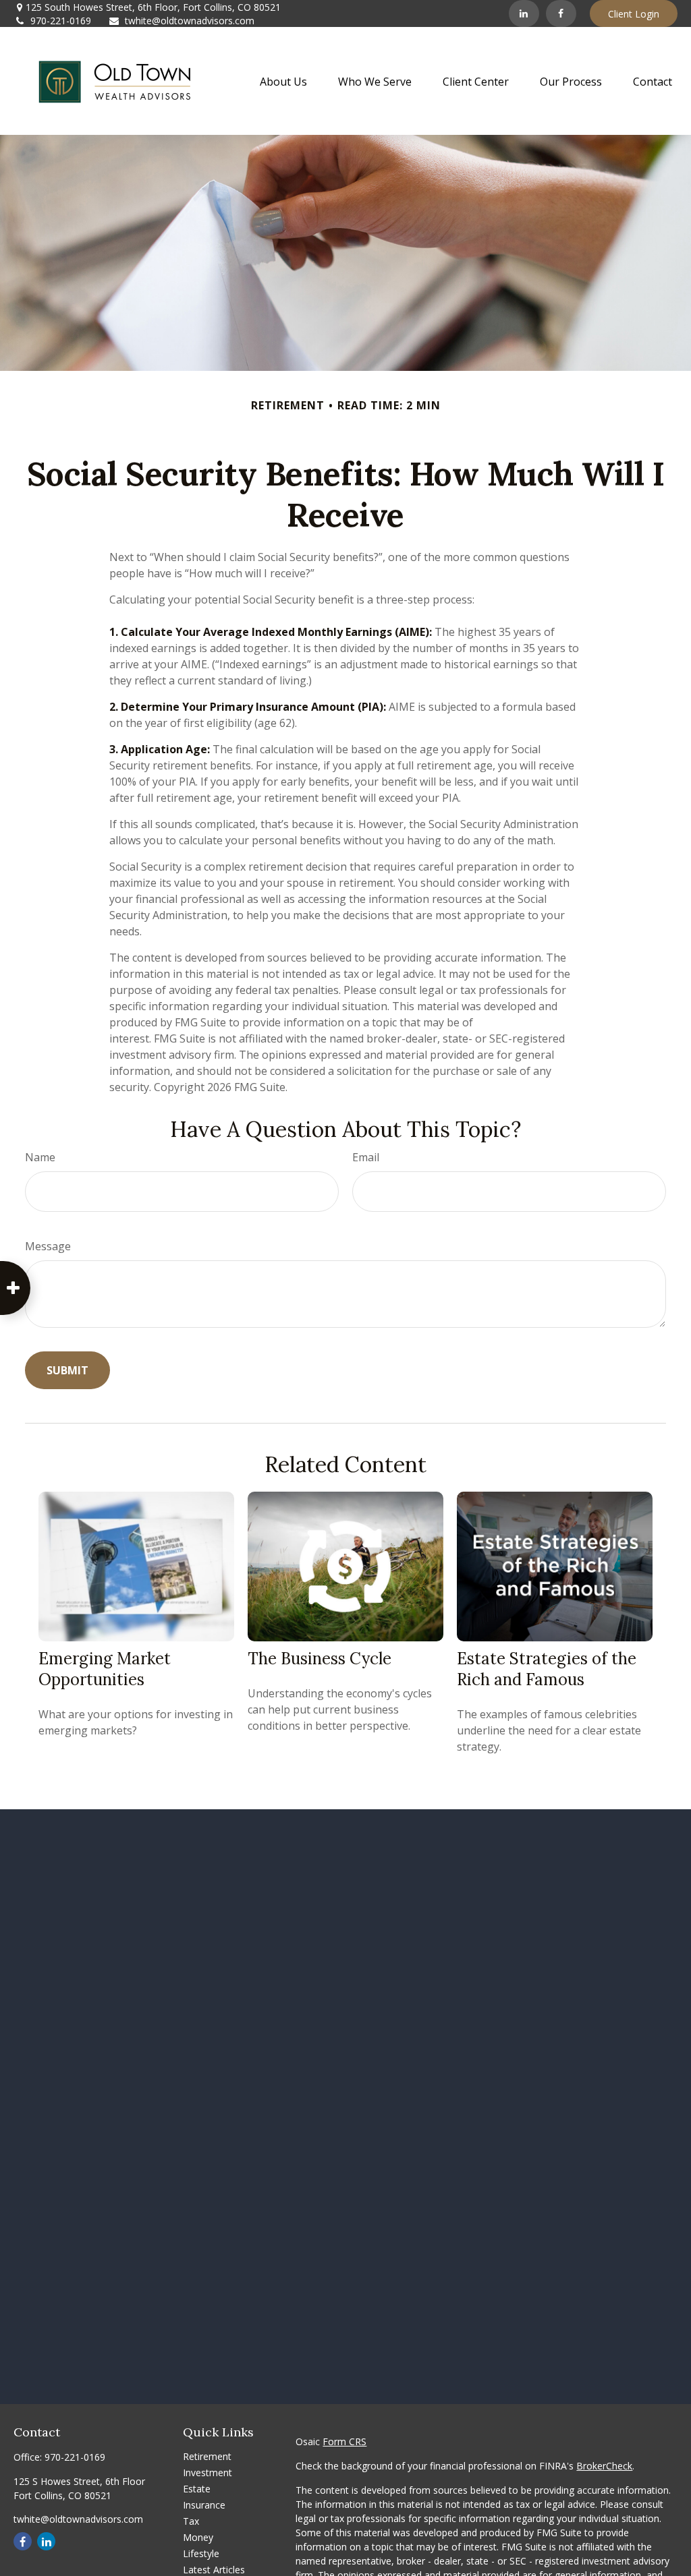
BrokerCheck (604, 2466)
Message (48, 1246)
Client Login (634, 14)
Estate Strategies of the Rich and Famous (547, 1669)
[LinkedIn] (524, 13)
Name (40, 1157)
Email (366, 1157)
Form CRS (344, 2441)
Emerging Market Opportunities (105, 1669)
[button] (283, 81)
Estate (197, 2489)
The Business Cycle (320, 1659)
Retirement (207, 2456)
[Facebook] (561, 13)
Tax (191, 2521)
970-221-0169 (61, 21)
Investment (208, 2472)
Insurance (204, 2505)
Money (198, 2537)
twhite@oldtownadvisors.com (190, 21)
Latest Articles (214, 2570)
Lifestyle (201, 2553)
